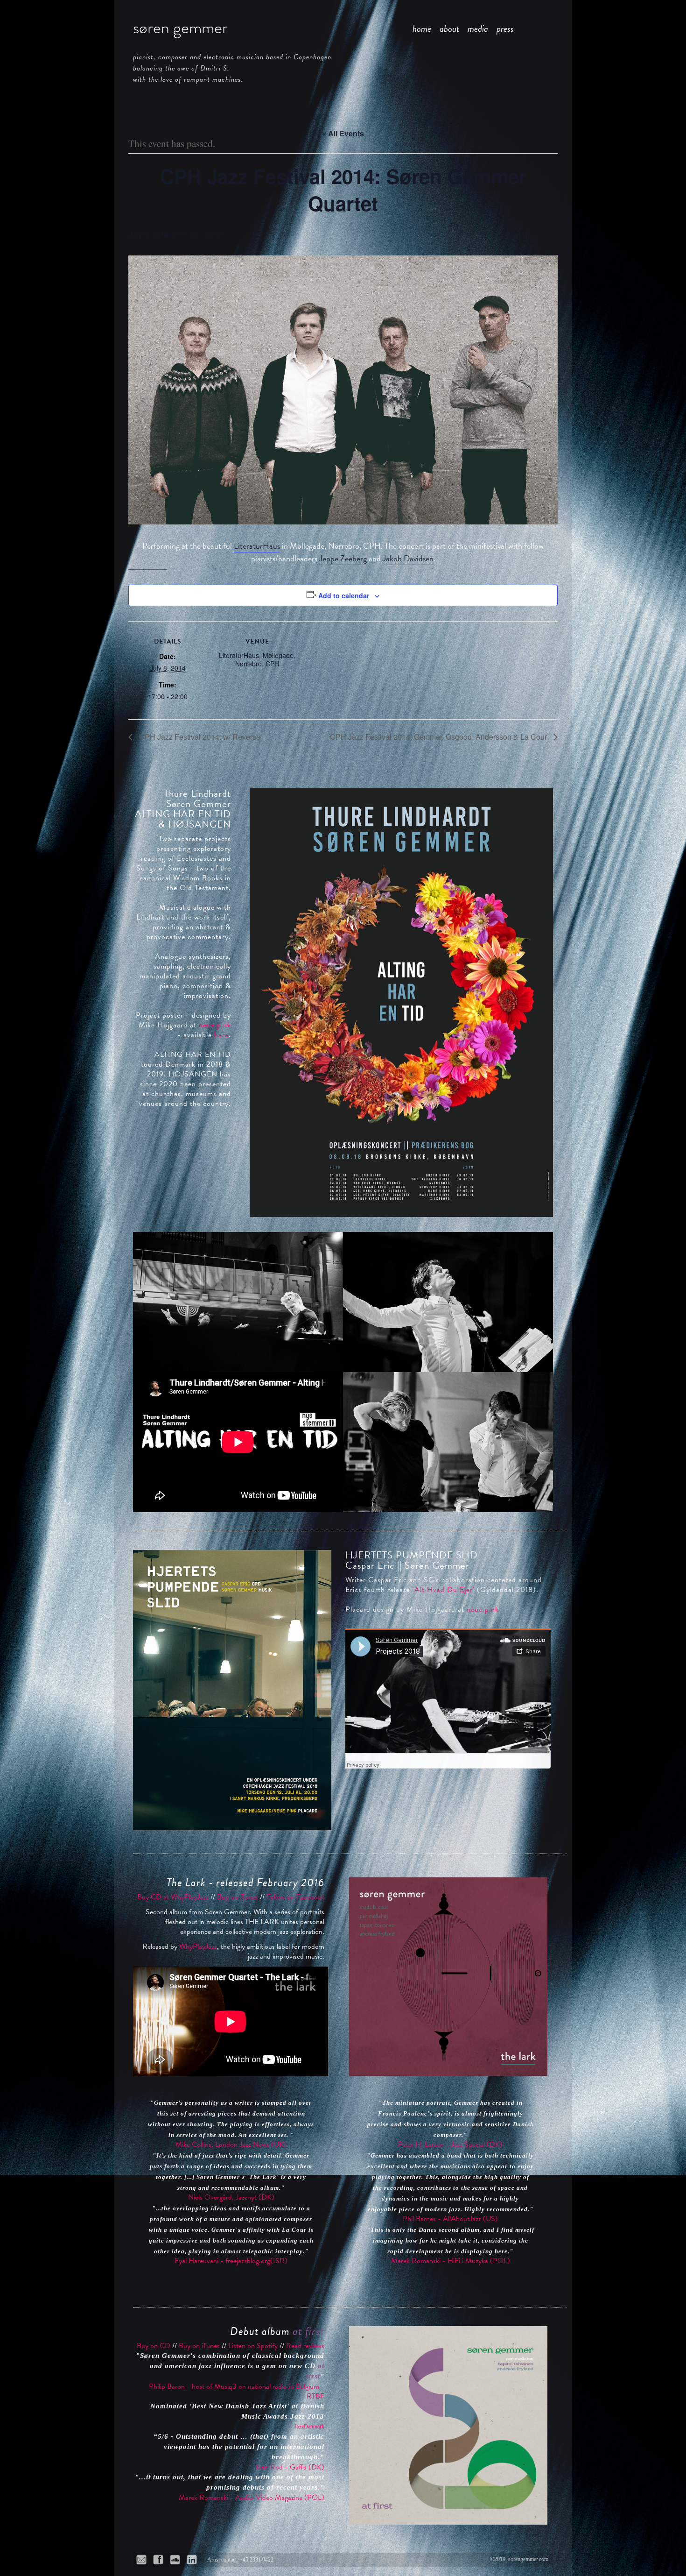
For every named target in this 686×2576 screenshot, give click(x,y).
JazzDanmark (309, 2427)
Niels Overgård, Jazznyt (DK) (231, 2197)
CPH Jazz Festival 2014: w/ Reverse (199, 737)
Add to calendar (344, 595)
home (422, 28)
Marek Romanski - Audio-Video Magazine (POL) (252, 2498)
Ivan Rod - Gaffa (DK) (290, 2467)
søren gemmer (180, 28)
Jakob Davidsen (408, 558)
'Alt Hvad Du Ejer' (444, 1590)
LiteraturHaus (257, 546)
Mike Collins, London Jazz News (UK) (231, 2144)
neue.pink (215, 1025)
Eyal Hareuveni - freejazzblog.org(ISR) (231, 2261)
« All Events (343, 133)
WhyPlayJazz (198, 1946)
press (505, 28)
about (449, 28)
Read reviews (305, 2346)
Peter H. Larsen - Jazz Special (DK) (450, 2144)
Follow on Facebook (295, 1897)
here (221, 1035)
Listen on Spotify (253, 2346)
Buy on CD (154, 2346)
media (478, 28)
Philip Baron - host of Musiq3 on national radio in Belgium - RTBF (237, 2391)
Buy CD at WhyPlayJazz (173, 1897)
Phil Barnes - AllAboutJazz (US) (450, 2219)
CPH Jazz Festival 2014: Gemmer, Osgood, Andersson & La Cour (439, 737)
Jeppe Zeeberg (343, 558)
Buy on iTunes (238, 1897)
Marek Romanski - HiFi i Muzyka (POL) (451, 2261)
